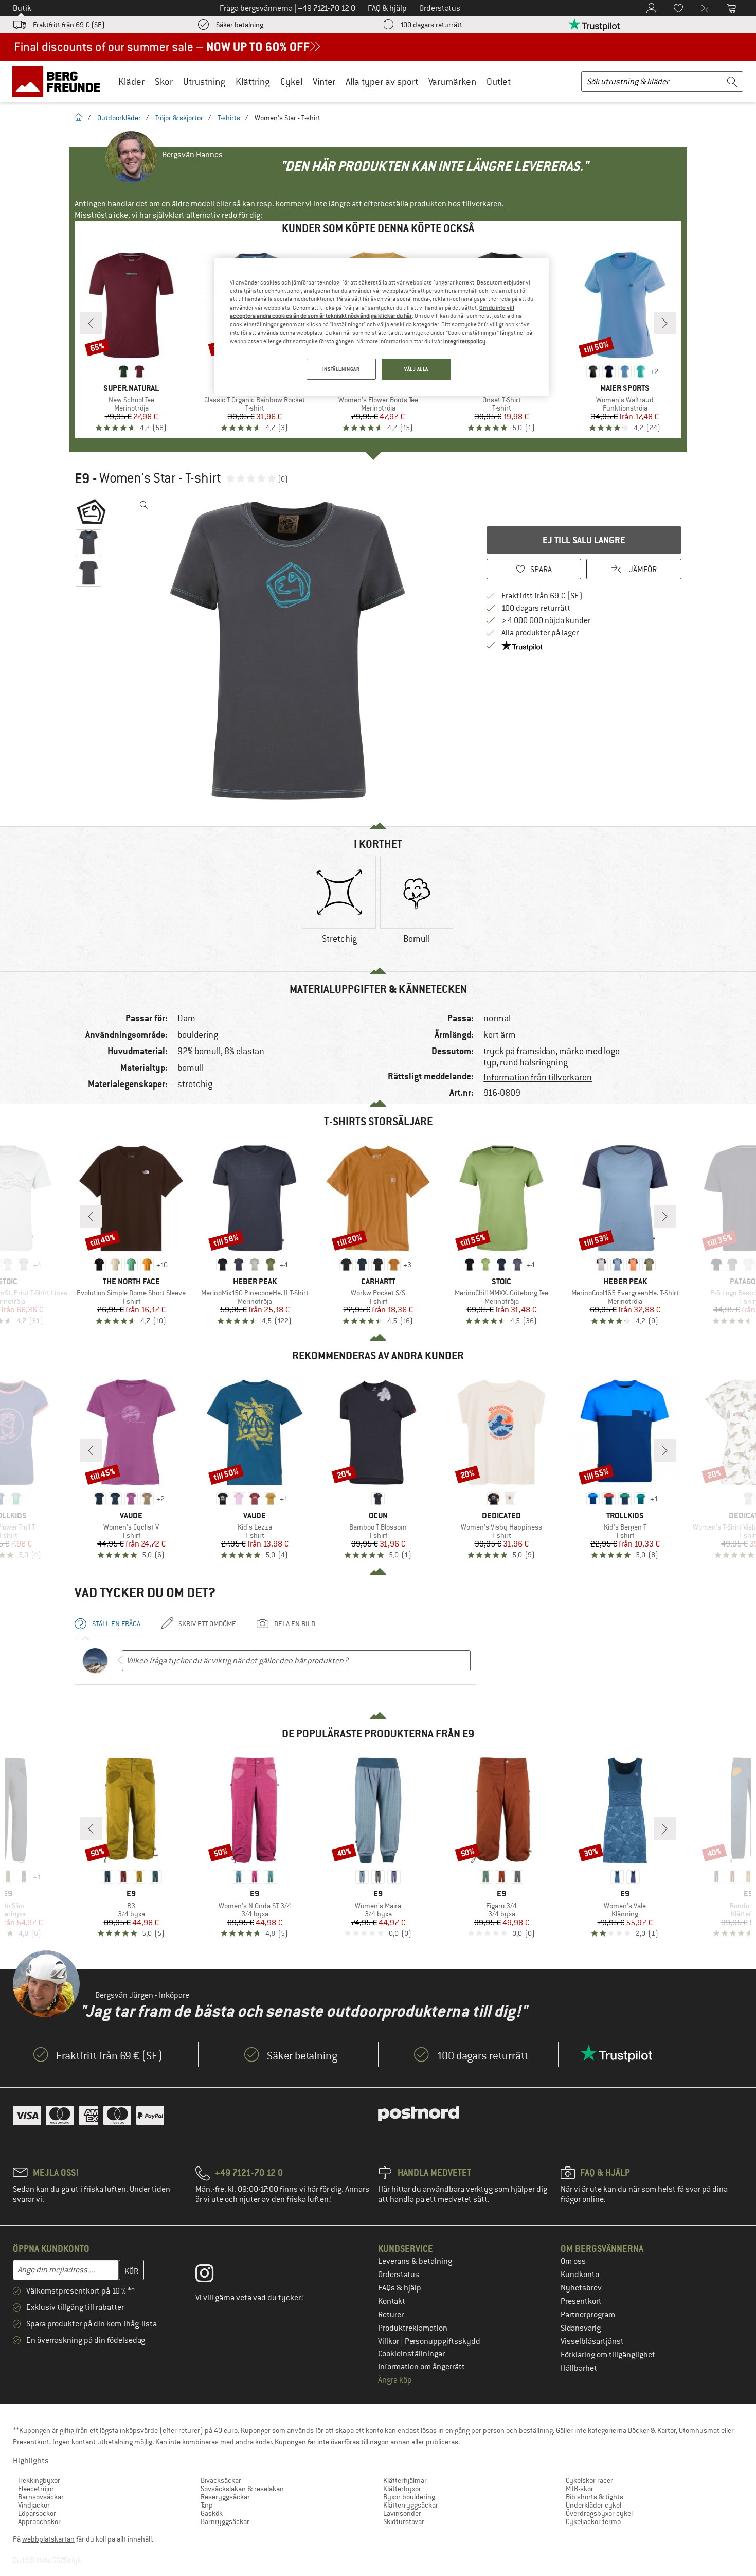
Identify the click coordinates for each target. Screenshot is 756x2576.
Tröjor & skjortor (179, 118)
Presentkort (581, 2301)
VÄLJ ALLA (416, 369)
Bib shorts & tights (595, 2497)
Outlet (499, 82)
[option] (291, 650)
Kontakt (392, 2301)
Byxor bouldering (409, 2497)
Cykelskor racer (589, 2480)
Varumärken (452, 82)
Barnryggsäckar (225, 2521)
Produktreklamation (413, 2328)
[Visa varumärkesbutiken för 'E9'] (91, 511)
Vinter (324, 82)
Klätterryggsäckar (411, 2505)
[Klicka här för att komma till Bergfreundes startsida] (60, 81)
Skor (164, 82)
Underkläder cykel (593, 2505)
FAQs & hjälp (400, 2288)
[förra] (91, 323)
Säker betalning (240, 25)
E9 (82, 478)
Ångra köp (395, 2380)
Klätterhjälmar (405, 2480)
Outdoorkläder (119, 118)
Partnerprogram (588, 2315)
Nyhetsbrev (581, 2288)
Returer (391, 2315)
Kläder (131, 82)
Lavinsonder (402, 2513)
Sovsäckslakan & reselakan (242, 2489)
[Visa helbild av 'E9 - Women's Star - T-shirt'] (144, 505)
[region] (382, 327)
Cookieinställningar (411, 2354)
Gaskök (212, 2513)
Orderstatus (399, 2275)
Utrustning (204, 82)
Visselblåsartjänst (592, 2341)
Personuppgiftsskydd (443, 2341)
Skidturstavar (404, 2521)
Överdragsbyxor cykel (599, 2513)
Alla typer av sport (382, 82)
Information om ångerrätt (421, 2367)
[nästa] (665, 323)
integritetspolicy (464, 341)
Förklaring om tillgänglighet (608, 2355)
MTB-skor (580, 2489)
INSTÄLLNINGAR (341, 369)
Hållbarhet (579, 2368)
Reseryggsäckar (225, 2497)
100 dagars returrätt (431, 25)
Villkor (389, 2341)
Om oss (573, 2261)
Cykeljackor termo (593, 2521)
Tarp (207, 2505)
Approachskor (39, 2521)
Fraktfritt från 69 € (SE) (69, 25)
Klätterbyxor (402, 2489)
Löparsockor (37, 2513)
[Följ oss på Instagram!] (212, 2276)
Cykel (291, 82)
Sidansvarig (581, 2328)
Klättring (253, 82)
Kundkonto (580, 2275)
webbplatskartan (48, 2539)
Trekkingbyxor (39, 2480)
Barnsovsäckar (41, 2497)
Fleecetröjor (36, 2489)
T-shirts (229, 118)
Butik (22, 8)
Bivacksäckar (221, 2480)
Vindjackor (34, 2505)
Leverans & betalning (415, 2261)
